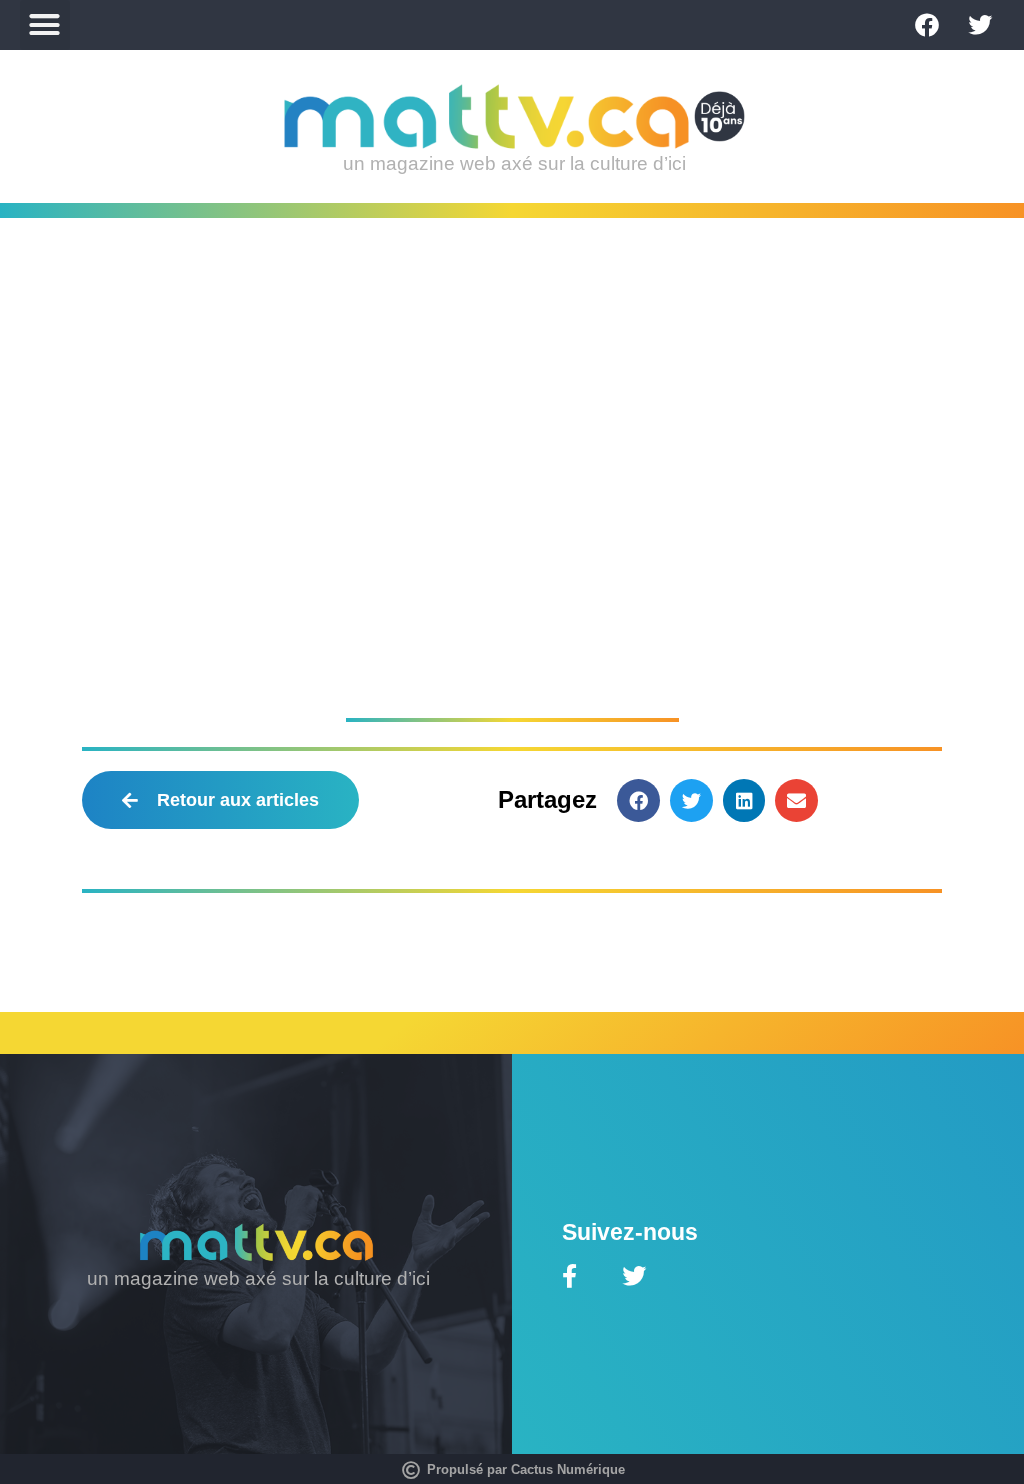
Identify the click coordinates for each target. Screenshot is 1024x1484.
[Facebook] (927, 25)
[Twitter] (980, 25)
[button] (45, 25)
